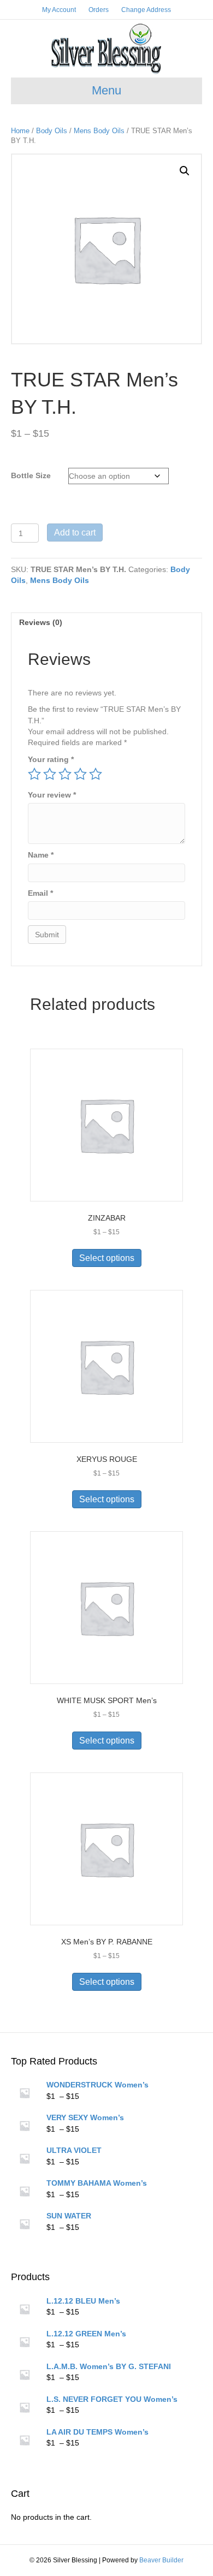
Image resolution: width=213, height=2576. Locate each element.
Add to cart (75, 533)
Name (41, 855)
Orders (99, 10)
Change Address (146, 10)
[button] (185, 171)
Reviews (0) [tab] (41, 622)
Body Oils (52, 131)
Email (40, 893)
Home (20, 131)
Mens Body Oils (99, 131)
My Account (59, 10)
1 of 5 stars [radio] (34, 774)
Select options (107, 1258)
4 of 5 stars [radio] (80, 774)
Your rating (51, 759)
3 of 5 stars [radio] (65, 774)
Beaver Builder (161, 2560)
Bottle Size (31, 475)
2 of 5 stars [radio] (50, 774)
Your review (52, 795)
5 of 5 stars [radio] (96, 774)
